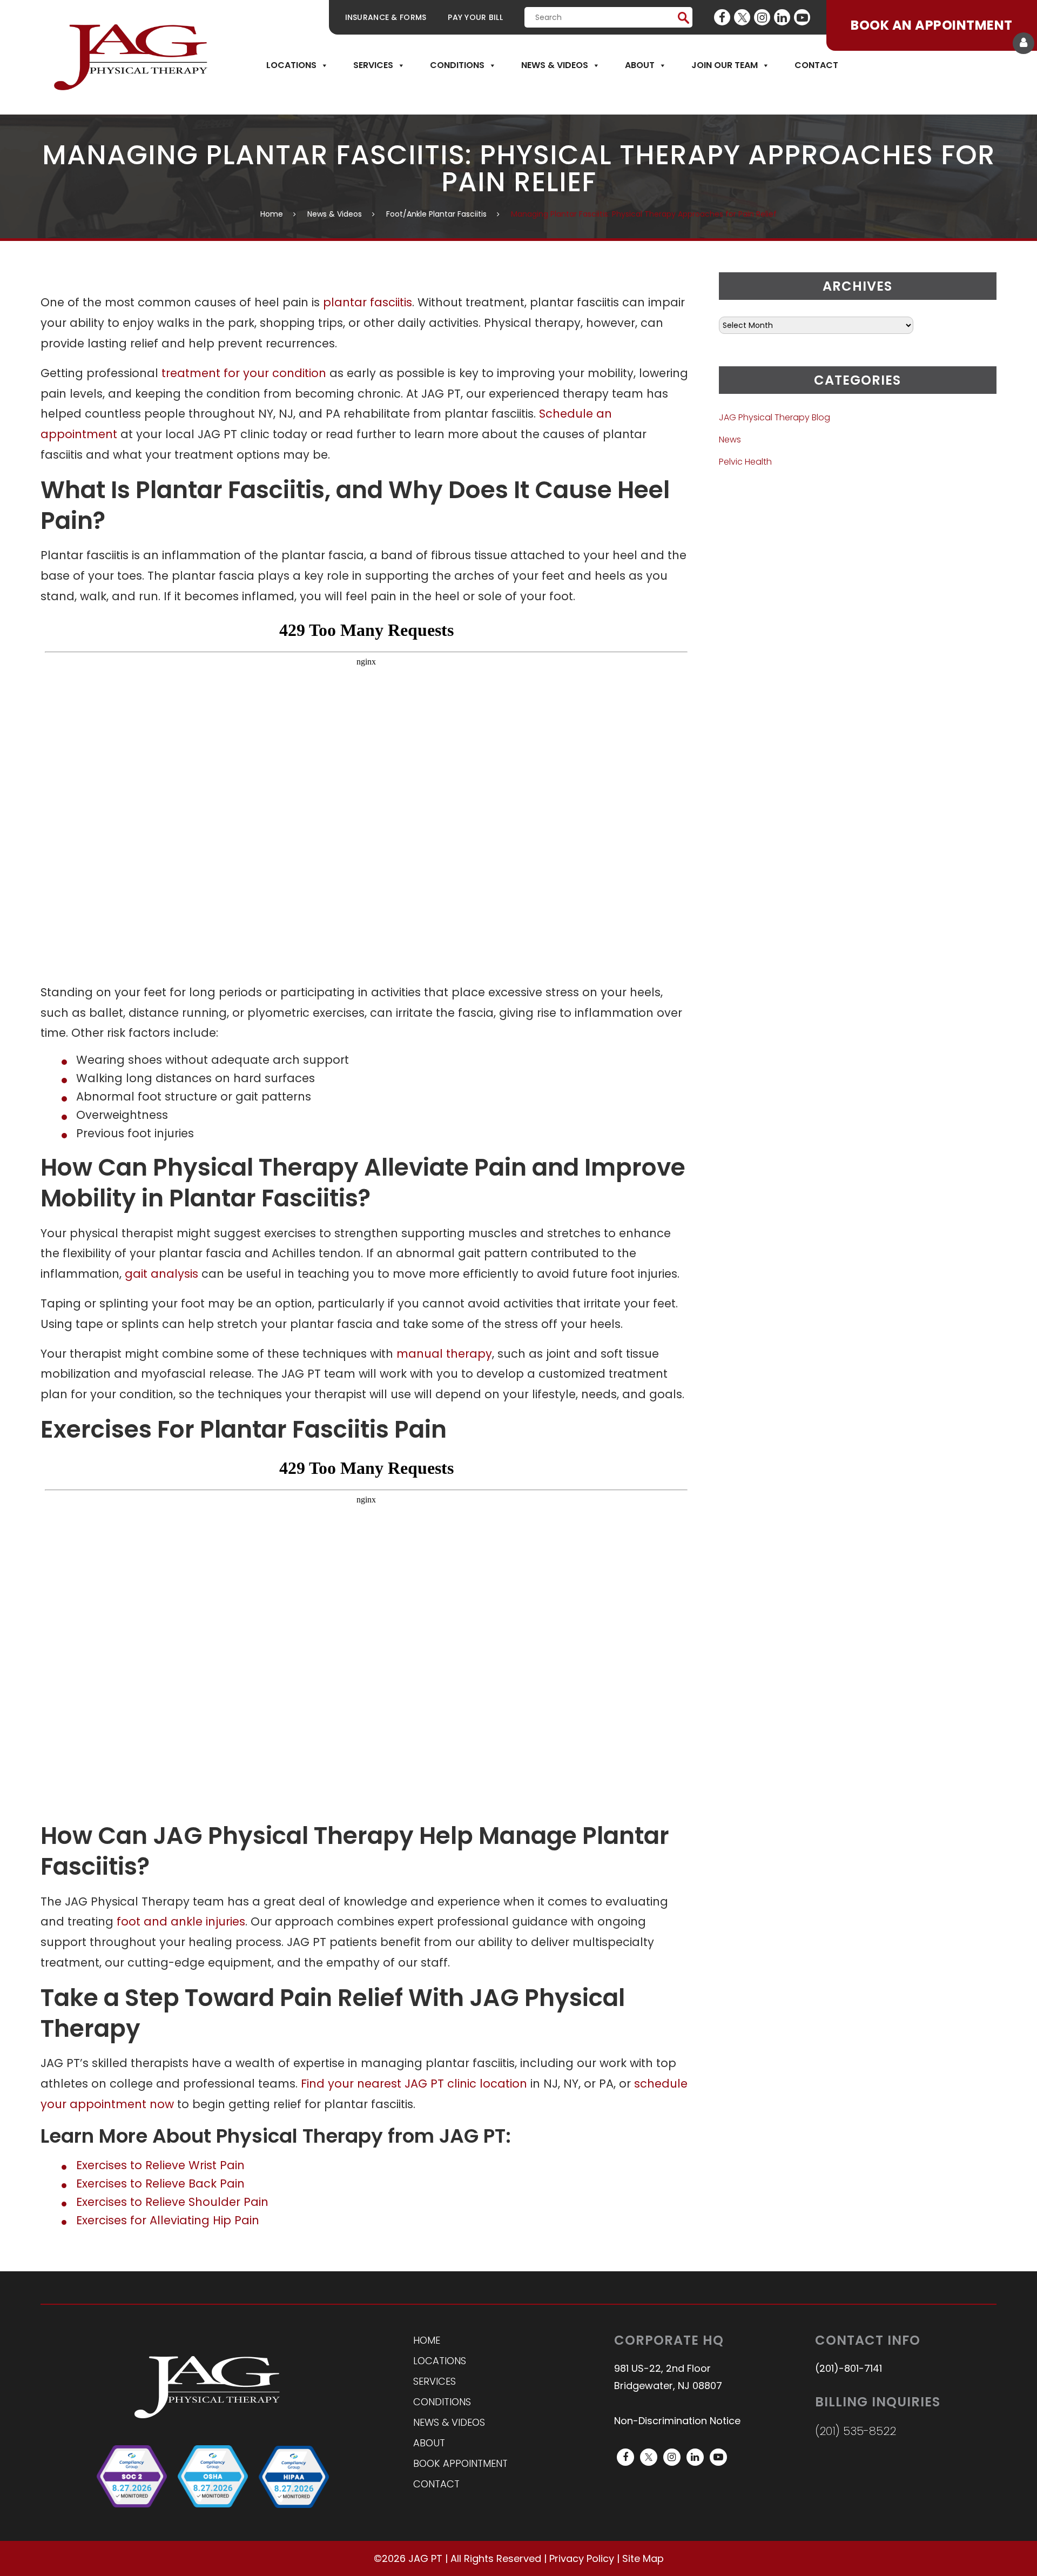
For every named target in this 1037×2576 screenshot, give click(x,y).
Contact (816, 65)
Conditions (457, 65)
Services (373, 65)
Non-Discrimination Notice (677, 2421)
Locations (291, 65)
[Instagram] (762, 17)
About (640, 65)
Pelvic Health (745, 462)
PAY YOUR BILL (475, 17)
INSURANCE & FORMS (386, 17)
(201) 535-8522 (856, 2431)
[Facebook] (722, 17)
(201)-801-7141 (849, 2368)
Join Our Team (725, 65)
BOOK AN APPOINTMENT (931, 25)
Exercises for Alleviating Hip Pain (168, 2220)
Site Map (643, 2558)
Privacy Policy (582, 2558)
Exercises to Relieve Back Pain (160, 2183)
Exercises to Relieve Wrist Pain (160, 2165)
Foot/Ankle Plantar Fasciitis (436, 214)
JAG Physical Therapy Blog (775, 417)
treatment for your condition (244, 373)
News (730, 440)
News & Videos (555, 65)
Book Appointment (460, 2463)
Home (272, 214)
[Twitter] (742, 17)
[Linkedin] (782, 17)
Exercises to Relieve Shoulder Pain (172, 2202)
